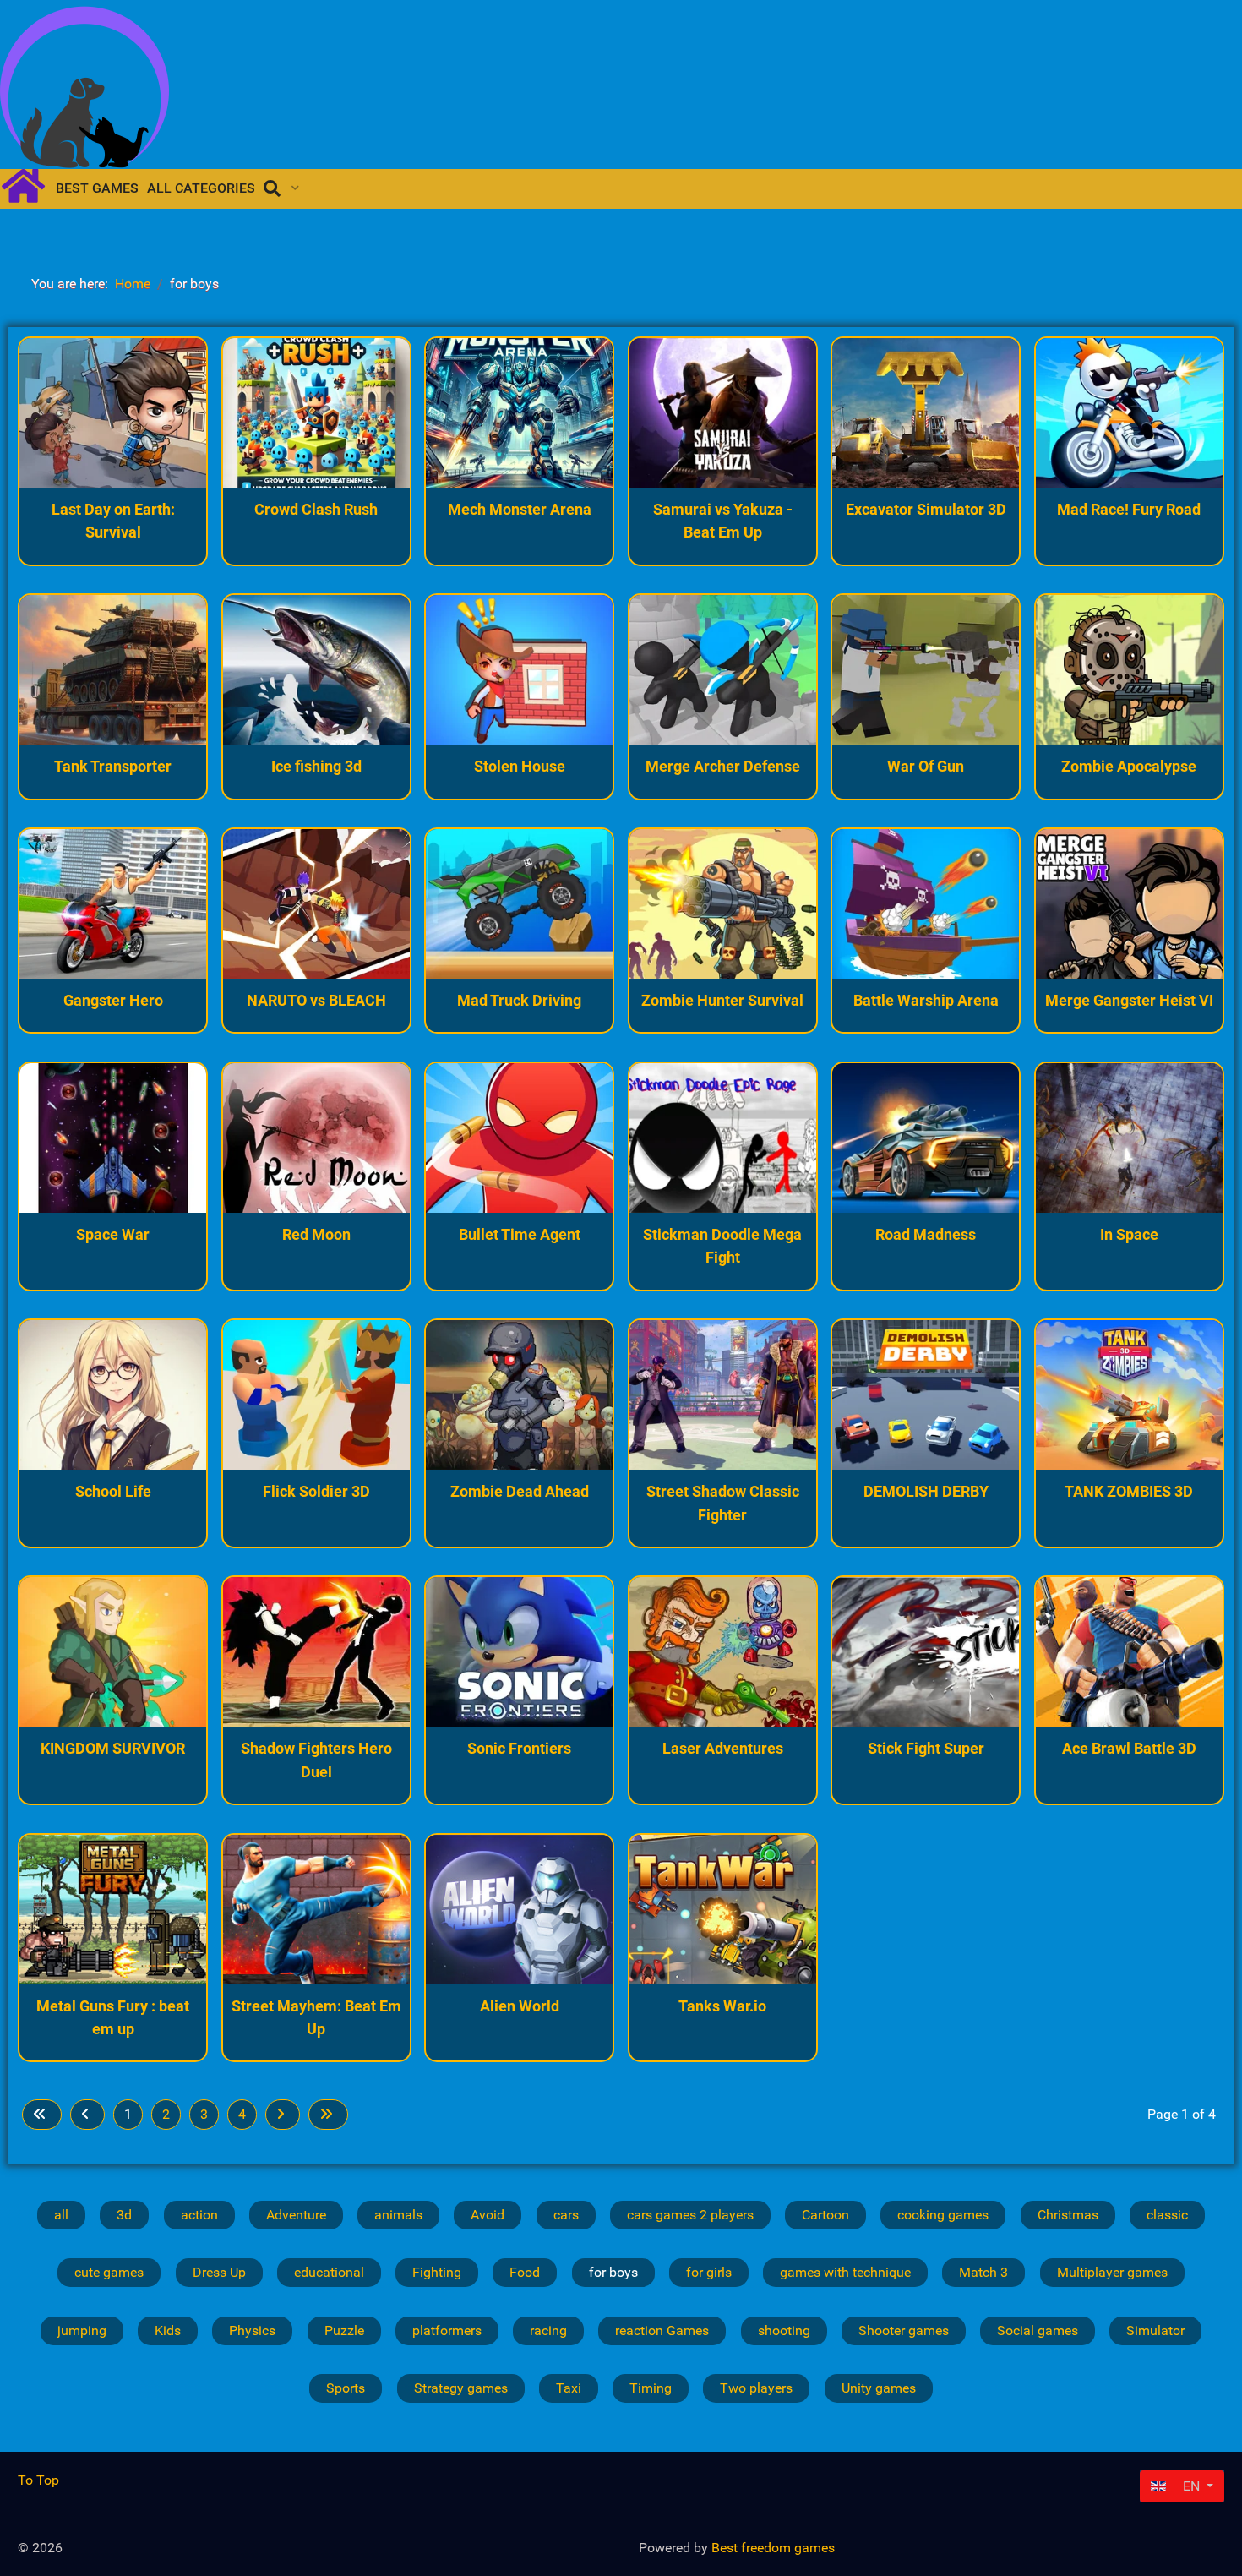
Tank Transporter (113, 766)
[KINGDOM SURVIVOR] (113, 1652)
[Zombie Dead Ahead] (519, 1395)
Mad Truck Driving (519, 1000)
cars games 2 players (690, 2215)
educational (329, 2272)
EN (1191, 2486)
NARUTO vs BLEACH (316, 1000)
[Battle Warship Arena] (926, 904)
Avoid (488, 2215)
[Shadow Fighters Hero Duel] (316, 1652)
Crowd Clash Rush (316, 509)
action (199, 2215)
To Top (38, 2480)
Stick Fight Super (926, 1748)
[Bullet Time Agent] (519, 1138)
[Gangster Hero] (113, 904)
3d (124, 2215)
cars (566, 2215)
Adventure (296, 2215)
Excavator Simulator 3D (926, 509)
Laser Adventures (723, 1748)
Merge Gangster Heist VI (1129, 1000)
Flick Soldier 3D (316, 1491)
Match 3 (983, 2272)
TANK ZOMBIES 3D (1129, 1491)
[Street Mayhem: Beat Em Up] (316, 1910)
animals (398, 2215)
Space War (113, 1234)
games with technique (845, 2272)
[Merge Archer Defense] (723, 670)
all (61, 2215)
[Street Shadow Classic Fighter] (723, 1395)
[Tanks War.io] (723, 1910)
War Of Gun (926, 766)
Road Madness (926, 1234)
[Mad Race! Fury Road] (1129, 413)
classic (1167, 2215)
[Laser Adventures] (723, 1652)
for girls (709, 2272)
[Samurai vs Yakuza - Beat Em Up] (723, 413)
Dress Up (219, 2272)
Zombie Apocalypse (1129, 766)
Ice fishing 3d (316, 766)
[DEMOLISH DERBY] (926, 1395)
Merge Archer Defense (723, 766)
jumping (82, 2330)
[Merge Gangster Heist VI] (1129, 904)
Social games (1038, 2330)
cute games (109, 2272)
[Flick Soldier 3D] (316, 1395)
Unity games (879, 2388)
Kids (168, 2330)
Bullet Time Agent (520, 1234)
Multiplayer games (1112, 2272)
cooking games (943, 2215)
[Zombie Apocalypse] (1129, 670)
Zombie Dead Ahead (520, 1491)
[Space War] (113, 1138)
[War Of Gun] (926, 670)
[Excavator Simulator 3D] (926, 413)
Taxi (569, 2388)
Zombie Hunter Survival (722, 1000)
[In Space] (1129, 1138)
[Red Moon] (316, 1138)
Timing (651, 2388)
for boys (613, 2272)
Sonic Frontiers (519, 1748)
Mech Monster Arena (520, 509)
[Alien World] (519, 1910)
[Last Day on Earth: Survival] (113, 413)
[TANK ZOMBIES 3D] (1129, 1395)
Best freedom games (773, 2548)
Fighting (437, 2272)
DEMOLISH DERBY (926, 1491)
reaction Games (662, 2330)
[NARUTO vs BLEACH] (316, 904)
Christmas (1068, 2215)
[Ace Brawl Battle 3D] (1129, 1652)
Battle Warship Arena (926, 1000)
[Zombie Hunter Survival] (723, 904)
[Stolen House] (519, 670)
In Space (1129, 1234)
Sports (346, 2388)
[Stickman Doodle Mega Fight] (723, 1138)
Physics (252, 2330)
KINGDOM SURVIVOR (113, 1748)
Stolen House (520, 766)
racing (548, 2330)
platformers (447, 2330)
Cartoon (825, 2215)
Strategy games (461, 2388)
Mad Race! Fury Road (1129, 509)
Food (525, 2272)
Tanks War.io (722, 2006)
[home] (30, 184)
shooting (784, 2330)
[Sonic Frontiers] (519, 1652)
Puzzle (344, 2330)
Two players (756, 2388)
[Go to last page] (328, 2115)
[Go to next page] (283, 2115)
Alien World (520, 2006)
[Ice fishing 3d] (316, 670)
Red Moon (316, 1234)
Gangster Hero (113, 1000)
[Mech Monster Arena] (519, 413)
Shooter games (904, 2330)
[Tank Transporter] (113, 670)
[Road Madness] (926, 1138)
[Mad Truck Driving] (519, 904)
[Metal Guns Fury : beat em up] (113, 1910)
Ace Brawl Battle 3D (1129, 1748)
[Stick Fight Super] (926, 1652)
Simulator (1155, 2330)
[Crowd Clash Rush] (316, 413)
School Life (113, 1491)
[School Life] (113, 1395)
